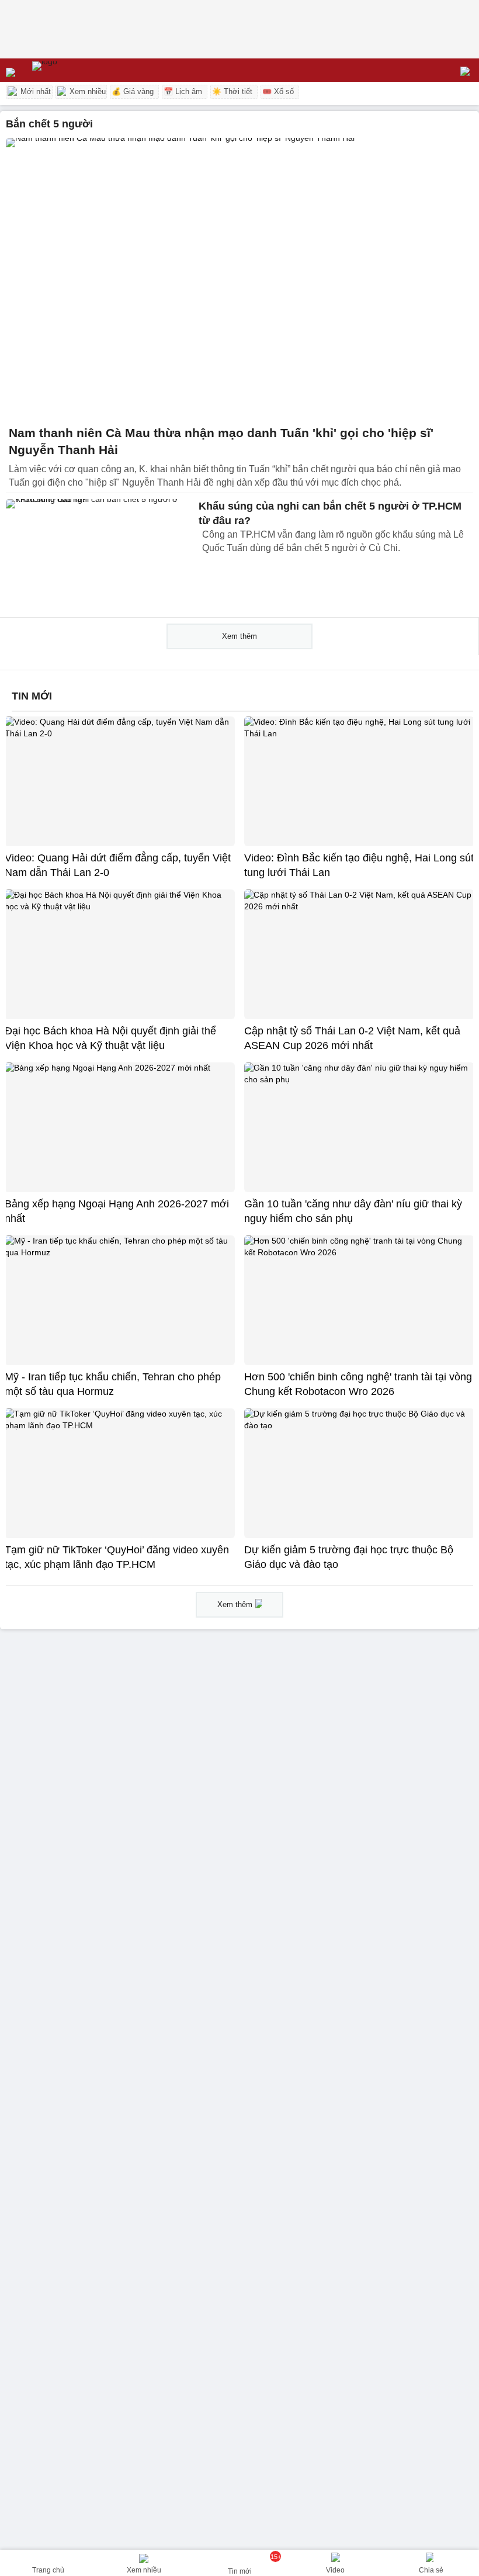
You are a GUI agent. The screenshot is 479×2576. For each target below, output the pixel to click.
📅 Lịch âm (183, 91)
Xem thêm (239, 636)
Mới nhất (34, 91)
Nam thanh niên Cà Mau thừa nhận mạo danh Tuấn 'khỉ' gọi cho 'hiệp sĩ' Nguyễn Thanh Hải (221, 442)
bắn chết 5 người (49, 124)
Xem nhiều (86, 91)
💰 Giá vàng (133, 91)
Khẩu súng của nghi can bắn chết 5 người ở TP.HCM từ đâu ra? (330, 513)
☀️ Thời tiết (232, 91)
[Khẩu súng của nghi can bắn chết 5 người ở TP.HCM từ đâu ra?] (99, 555)
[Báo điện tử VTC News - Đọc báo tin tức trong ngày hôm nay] (72, 70)
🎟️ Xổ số (278, 91)
